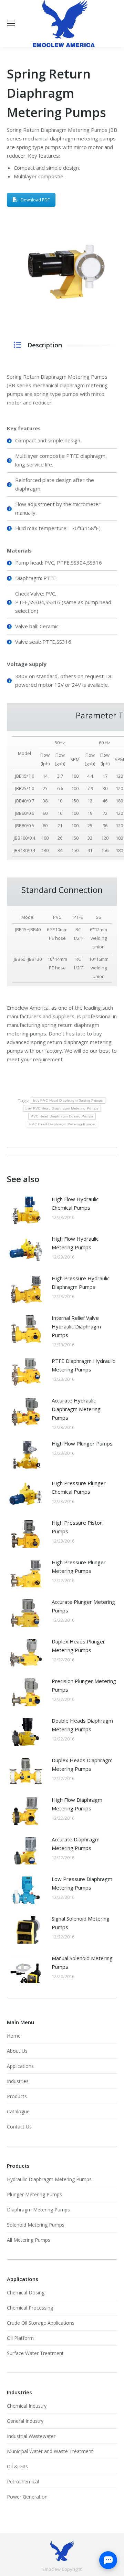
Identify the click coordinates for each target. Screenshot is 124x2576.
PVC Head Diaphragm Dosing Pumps (62, 1116)
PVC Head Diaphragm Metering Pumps (62, 1124)
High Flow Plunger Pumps (82, 1443)
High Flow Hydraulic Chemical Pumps (75, 1203)
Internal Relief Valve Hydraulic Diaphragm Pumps (76, 1326)
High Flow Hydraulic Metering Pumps (75, 1243)
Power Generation (27, 2497)
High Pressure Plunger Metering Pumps (79, 1566)
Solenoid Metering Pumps (36, 2225)
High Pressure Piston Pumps (77, 1527)
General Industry (25, 2421)
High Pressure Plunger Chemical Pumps (79, 1487)
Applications (20, 2066)
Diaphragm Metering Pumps (38, 2210)
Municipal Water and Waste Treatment (50, 2451)
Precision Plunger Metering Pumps (84, 1685)
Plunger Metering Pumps (34, 2194)
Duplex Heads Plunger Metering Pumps (78, 1646)
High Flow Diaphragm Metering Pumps (77, 1804)
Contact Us (19, 2127)
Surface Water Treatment (35, 2353)
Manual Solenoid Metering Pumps (82, 1962)
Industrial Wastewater (31, 2436)
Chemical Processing (30, 2308)
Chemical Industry (27, 2406)
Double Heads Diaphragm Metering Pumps (82, 1725)
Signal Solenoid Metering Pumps (81, 1923)
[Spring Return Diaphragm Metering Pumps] (62, 269)
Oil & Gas (17, 2466)
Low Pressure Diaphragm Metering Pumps (82, 1883)
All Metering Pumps (29, 2240)
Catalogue (18, 2111)
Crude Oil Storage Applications (41, 2323)
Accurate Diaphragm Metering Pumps (76, 1844)
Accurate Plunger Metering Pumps (83, 1606)
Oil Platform (20, 2338)
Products (17, 2096)
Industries (18, 2081)
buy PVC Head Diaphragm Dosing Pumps (68, 1100)
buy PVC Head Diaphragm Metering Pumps (62, 1108)
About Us (17, 2051)
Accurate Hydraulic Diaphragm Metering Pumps (76, 1409)
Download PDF (35, 200)
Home (14, 2036)
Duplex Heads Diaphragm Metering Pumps (82, 1764)
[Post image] (26, 1210)
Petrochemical (23, 2482)
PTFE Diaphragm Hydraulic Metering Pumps (83, 1365)
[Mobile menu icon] (11, 23)
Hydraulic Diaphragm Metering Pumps (49, 2179)
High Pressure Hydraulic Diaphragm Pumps (81, 1282)
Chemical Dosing (26, 2293)
